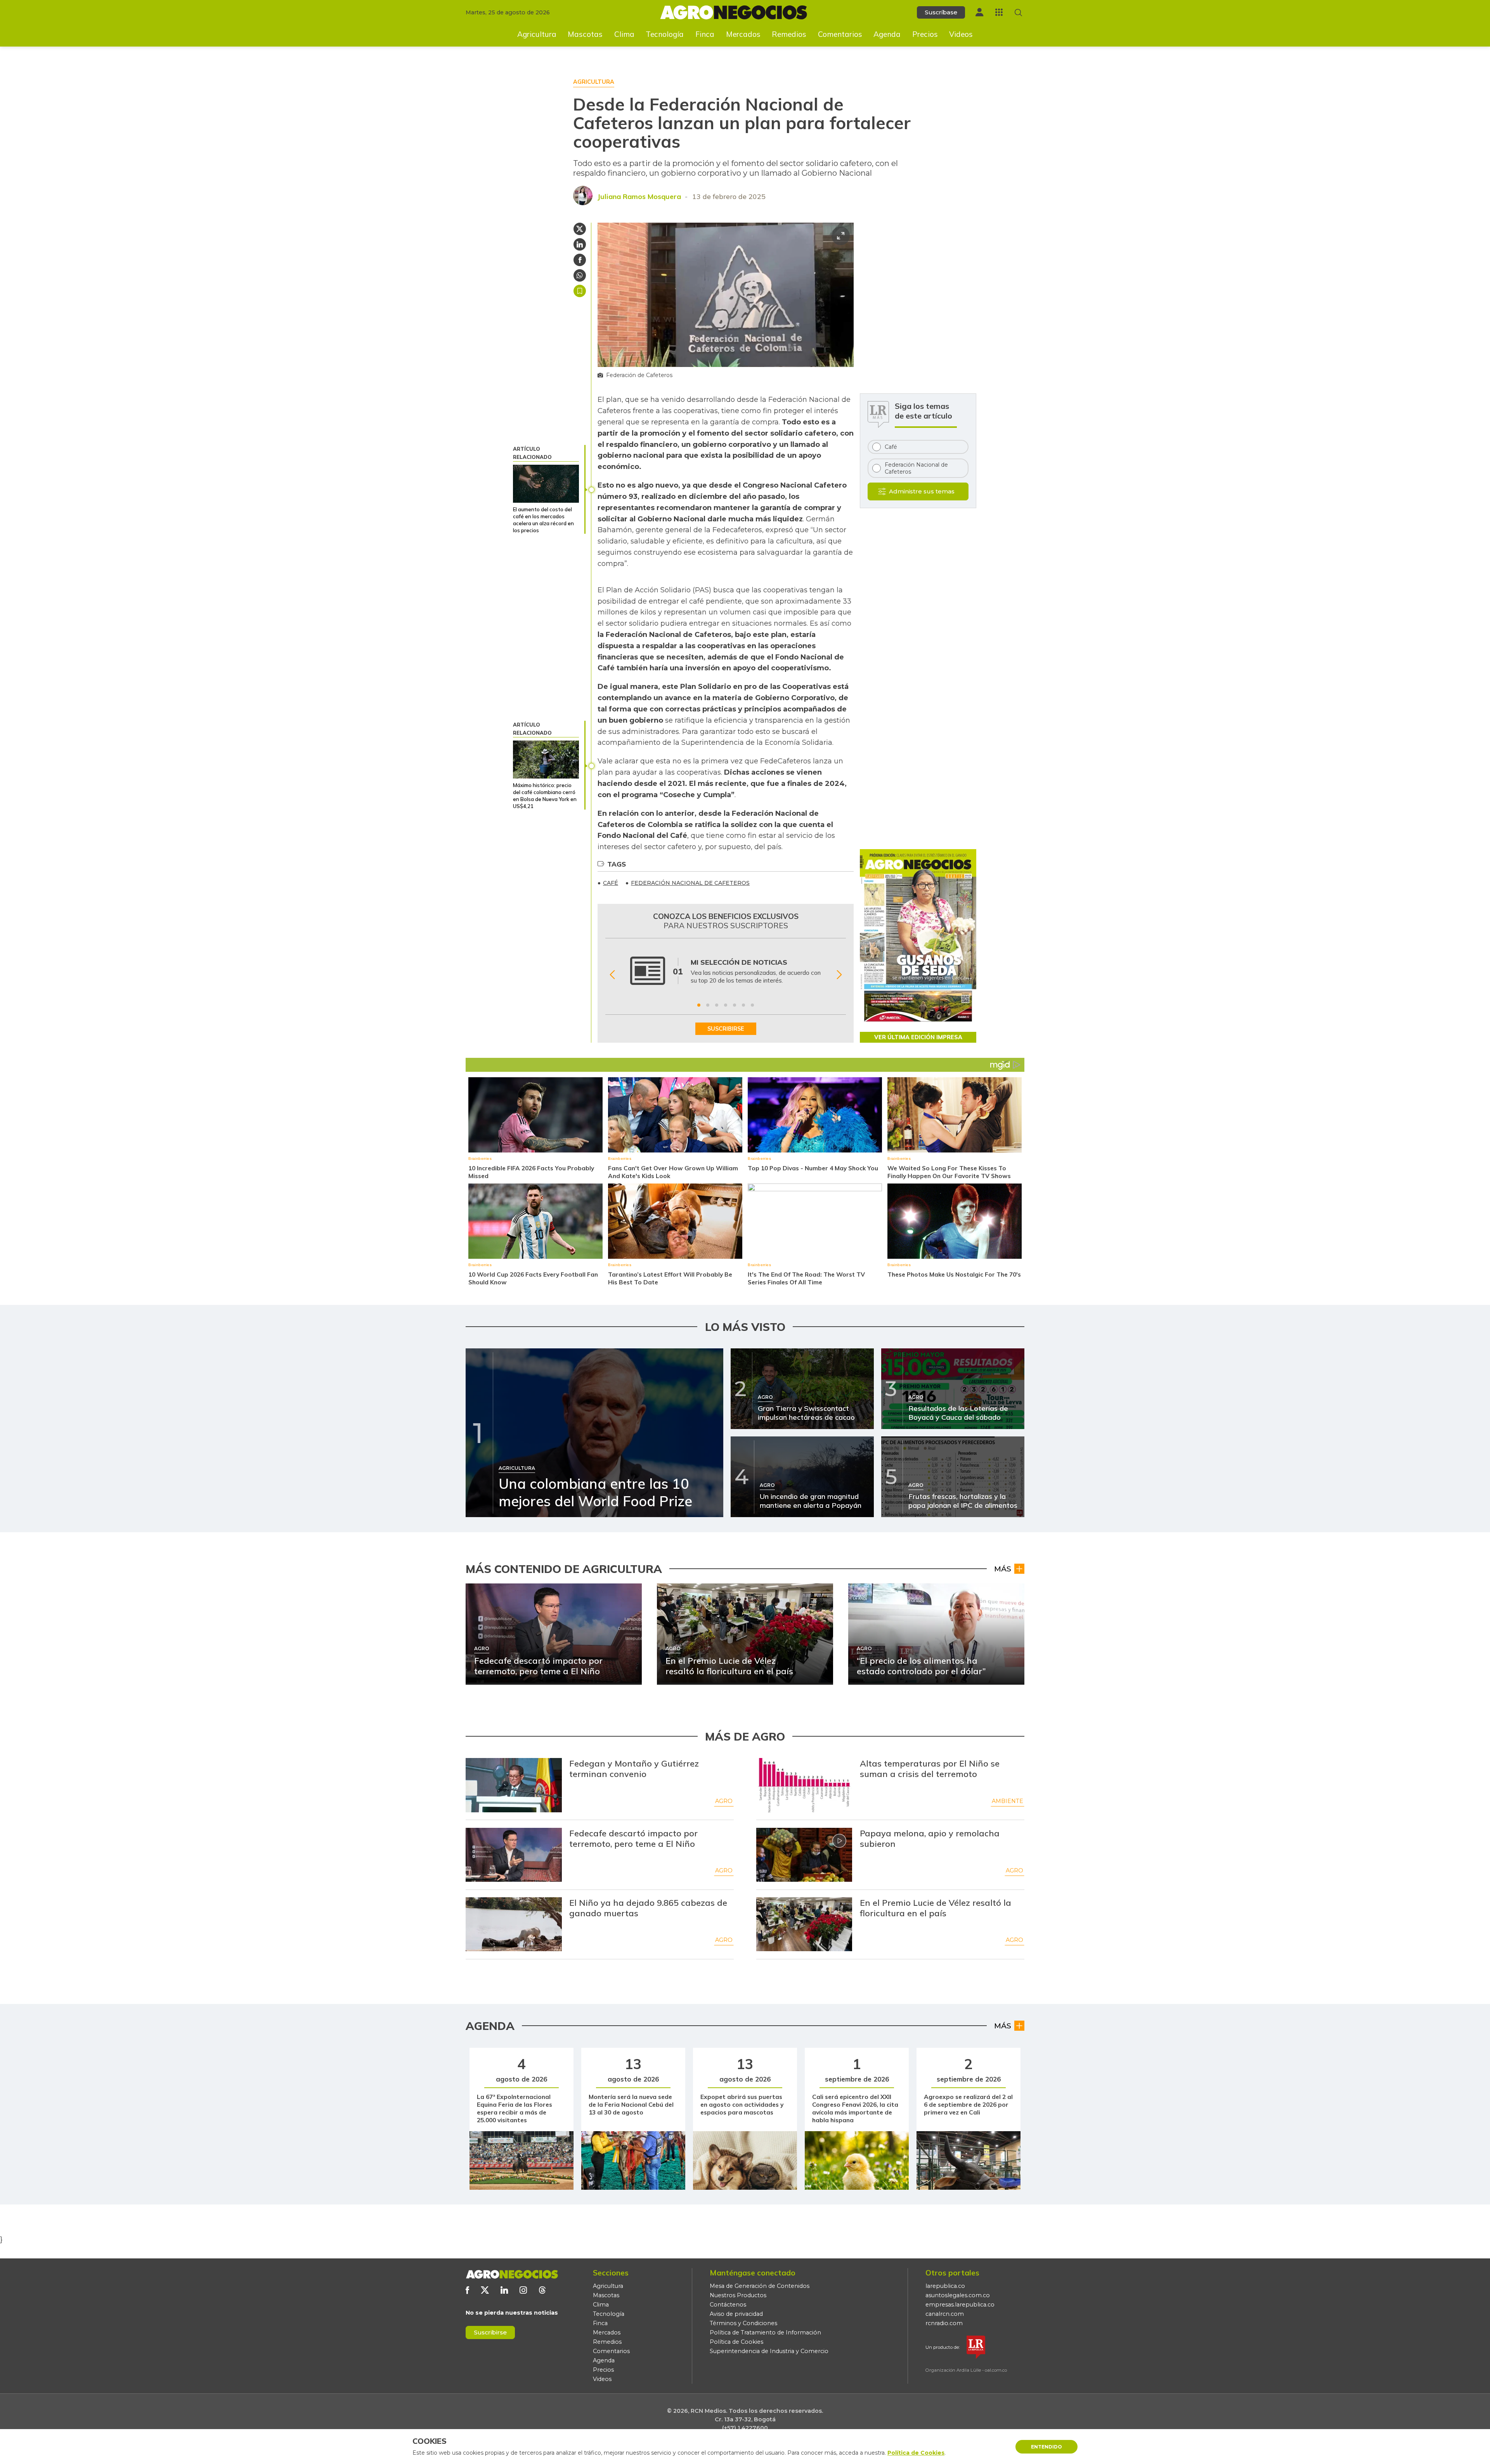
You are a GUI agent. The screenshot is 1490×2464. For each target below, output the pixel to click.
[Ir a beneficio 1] (699, 1005)
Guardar (580, 291)
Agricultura (537, 34)
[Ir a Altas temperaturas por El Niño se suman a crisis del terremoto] (804, 1785)
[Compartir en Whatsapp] (580, 275)
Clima (624, 34)
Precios (925, 34)
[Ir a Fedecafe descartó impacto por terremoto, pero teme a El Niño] (514, 1855)
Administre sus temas (922, 491)
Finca (705, 34)
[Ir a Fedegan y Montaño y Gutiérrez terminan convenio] (514, 1785)
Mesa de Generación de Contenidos (760, 2286)
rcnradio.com (944, 2323)
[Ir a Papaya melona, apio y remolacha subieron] (804, 1855)
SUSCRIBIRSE (726, 1029)
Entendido (1046, 2447)
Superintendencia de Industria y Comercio (769, 2351)
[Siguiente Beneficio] (839, 975)
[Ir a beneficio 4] (726, 1005)
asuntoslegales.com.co (958, 2295)
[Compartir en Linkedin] (580, 244)
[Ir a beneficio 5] (735, 1005)
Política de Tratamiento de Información (765, 2332)
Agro (724, 1801)
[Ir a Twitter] (485, 2290)
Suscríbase (941, 12)
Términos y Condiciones (743, 2323)
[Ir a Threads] (542, 2290)
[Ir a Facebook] (467, 2290)
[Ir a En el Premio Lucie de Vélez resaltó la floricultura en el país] (804, 1924)
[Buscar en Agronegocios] (1018, 13)
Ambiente (1007, 1801)
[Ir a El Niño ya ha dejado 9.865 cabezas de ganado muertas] (514, 1924)
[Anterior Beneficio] (612, 975)
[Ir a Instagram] (523, 2290)
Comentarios (840, 34)
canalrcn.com (945, 2314)
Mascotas (585, 34)
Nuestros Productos (738, 2295)
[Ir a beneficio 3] (717, 1005)
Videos (961, 34)
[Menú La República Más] (999, 12)
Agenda (887, 34)
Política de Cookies (736, 2342)
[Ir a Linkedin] (504, 2290)
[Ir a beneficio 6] (743, 1005)
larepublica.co (945, 2286)
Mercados (743, 34)
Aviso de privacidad (736, 2314)
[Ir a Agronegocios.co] (512, 2274)
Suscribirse (490, 2332)
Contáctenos (728, 2305)
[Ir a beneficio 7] (752, 1005)
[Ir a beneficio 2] (708, 1005)
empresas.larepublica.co (960, 2305)
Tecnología (665, 34)
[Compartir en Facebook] (580, 260)
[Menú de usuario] (979, 12)
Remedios (789, 34)
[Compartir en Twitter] (580, 229)
